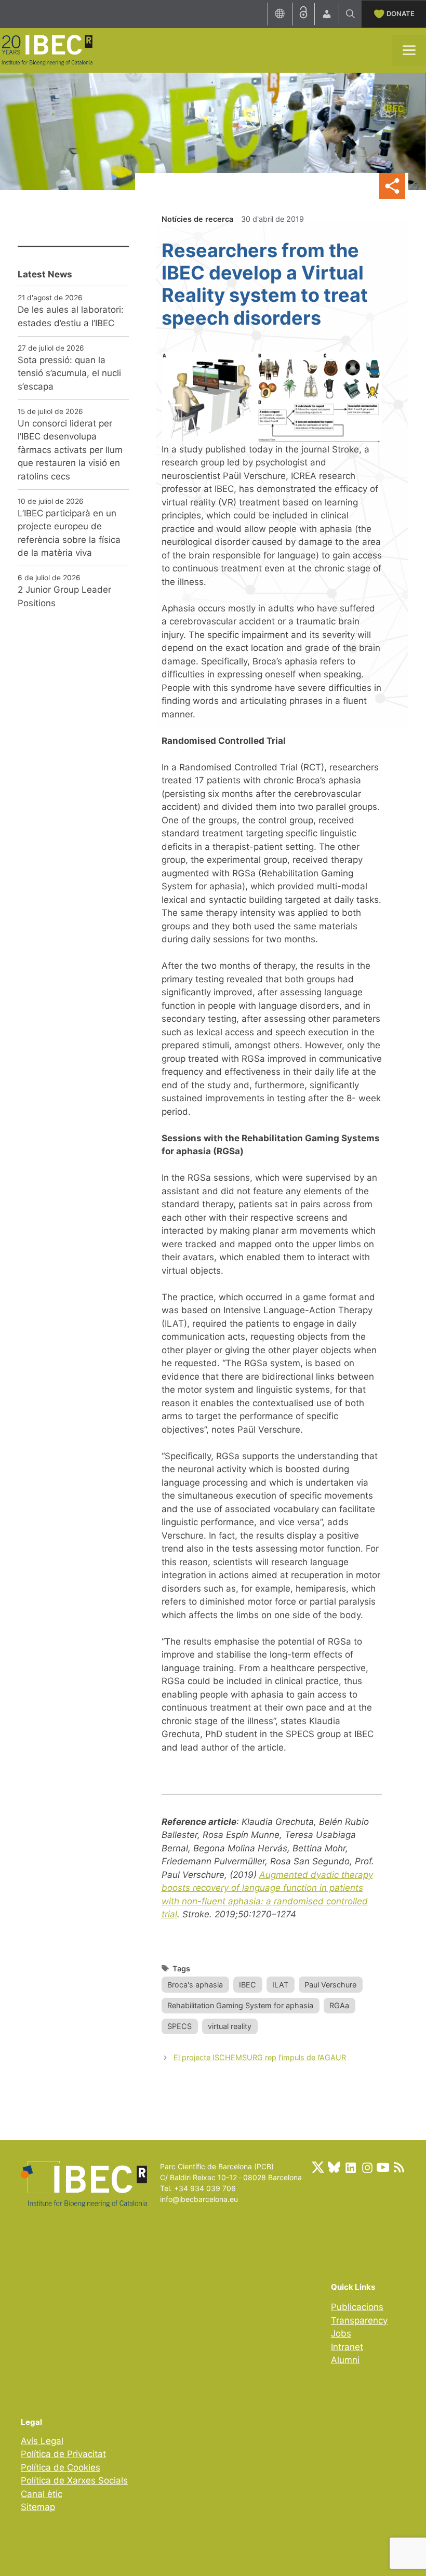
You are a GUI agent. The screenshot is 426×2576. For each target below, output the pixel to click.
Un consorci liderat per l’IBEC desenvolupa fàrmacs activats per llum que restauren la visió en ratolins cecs (70, 450)
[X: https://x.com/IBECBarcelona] (318, 2167)
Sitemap (38, 2507)
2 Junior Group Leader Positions (64, 596)
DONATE (401, 14)
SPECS (179, 2026)
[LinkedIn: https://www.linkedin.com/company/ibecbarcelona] (350, 2167)
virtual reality (230, 2026)
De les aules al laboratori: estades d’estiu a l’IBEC (71, 316)
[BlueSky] (334, 2167)
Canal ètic (42, 2494)
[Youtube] (383, 2167)
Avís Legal (42, 2441)
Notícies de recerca (197, 219)
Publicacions (357, 2307)
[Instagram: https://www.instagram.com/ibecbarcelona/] (367, 2167)
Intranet (347, 2347)
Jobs (341, 2333)
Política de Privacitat (63, 2454)
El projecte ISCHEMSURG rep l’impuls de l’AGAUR (260, 2057)
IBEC (248, 1985)
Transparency (359, 2320)
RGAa (339, 2005)
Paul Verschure (330, 1985)
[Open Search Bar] (350, 14)
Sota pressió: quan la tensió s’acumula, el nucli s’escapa (69, 373)
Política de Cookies (61, 2467)
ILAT (280, 1985)
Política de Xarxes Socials (74, 2480)
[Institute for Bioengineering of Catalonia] (47, 49)
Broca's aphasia (195, 1985)
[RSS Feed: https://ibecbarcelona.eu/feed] (399, 2167)
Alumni (345, 2360)
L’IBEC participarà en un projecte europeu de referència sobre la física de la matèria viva (69, 533)
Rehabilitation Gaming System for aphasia (240, 2005)
